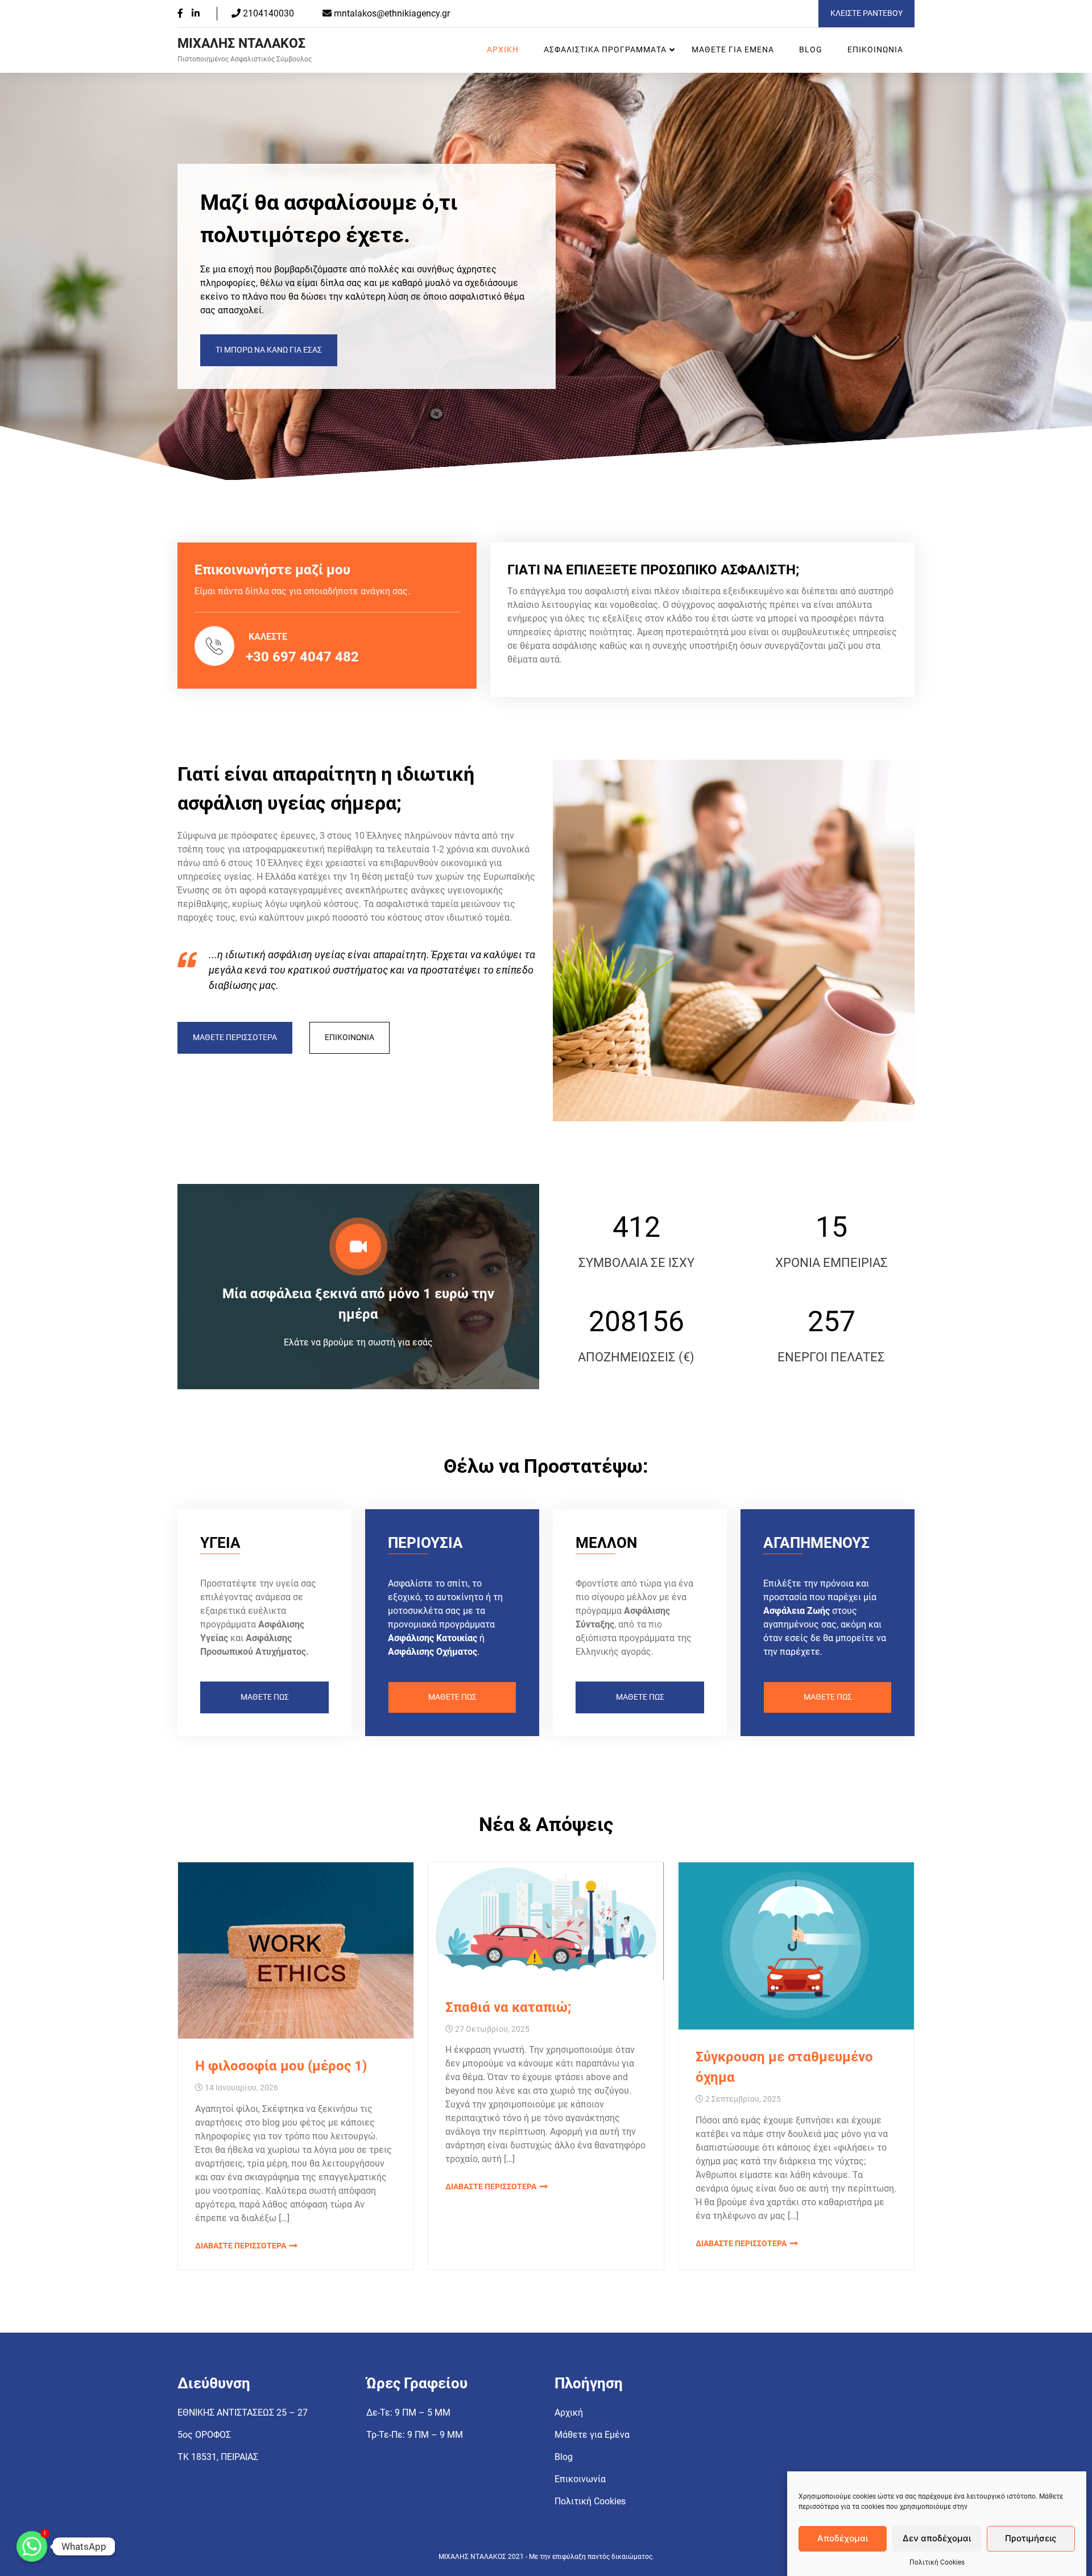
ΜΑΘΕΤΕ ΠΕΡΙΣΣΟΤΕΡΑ (235, 1038)
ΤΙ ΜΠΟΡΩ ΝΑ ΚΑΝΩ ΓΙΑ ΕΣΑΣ (269, 350)
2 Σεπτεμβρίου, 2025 (743, 2099)
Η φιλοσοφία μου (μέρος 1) (281, 2066)
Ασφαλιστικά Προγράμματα (605, 50)
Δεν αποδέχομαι (937, 2539)
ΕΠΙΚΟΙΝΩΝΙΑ (349, 1038)
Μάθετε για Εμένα (733, 50)
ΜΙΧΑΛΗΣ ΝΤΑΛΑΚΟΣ (241, 44)
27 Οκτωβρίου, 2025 (492, 2029)
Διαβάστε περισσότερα (241, 2246)
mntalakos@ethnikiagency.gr (392, 13)
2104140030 (267, 13)
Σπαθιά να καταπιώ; (508, 2007)
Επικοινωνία (875, 50)
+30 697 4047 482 (302, 657)
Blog (811, 50)
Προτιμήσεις (1031, 2539)
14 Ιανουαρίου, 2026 (241, 2088)
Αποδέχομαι (843, 2539)
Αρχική (503, 50)
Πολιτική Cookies (937, 2562)
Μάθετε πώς (265, 1697)
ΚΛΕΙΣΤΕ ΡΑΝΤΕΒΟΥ (866, 13)
